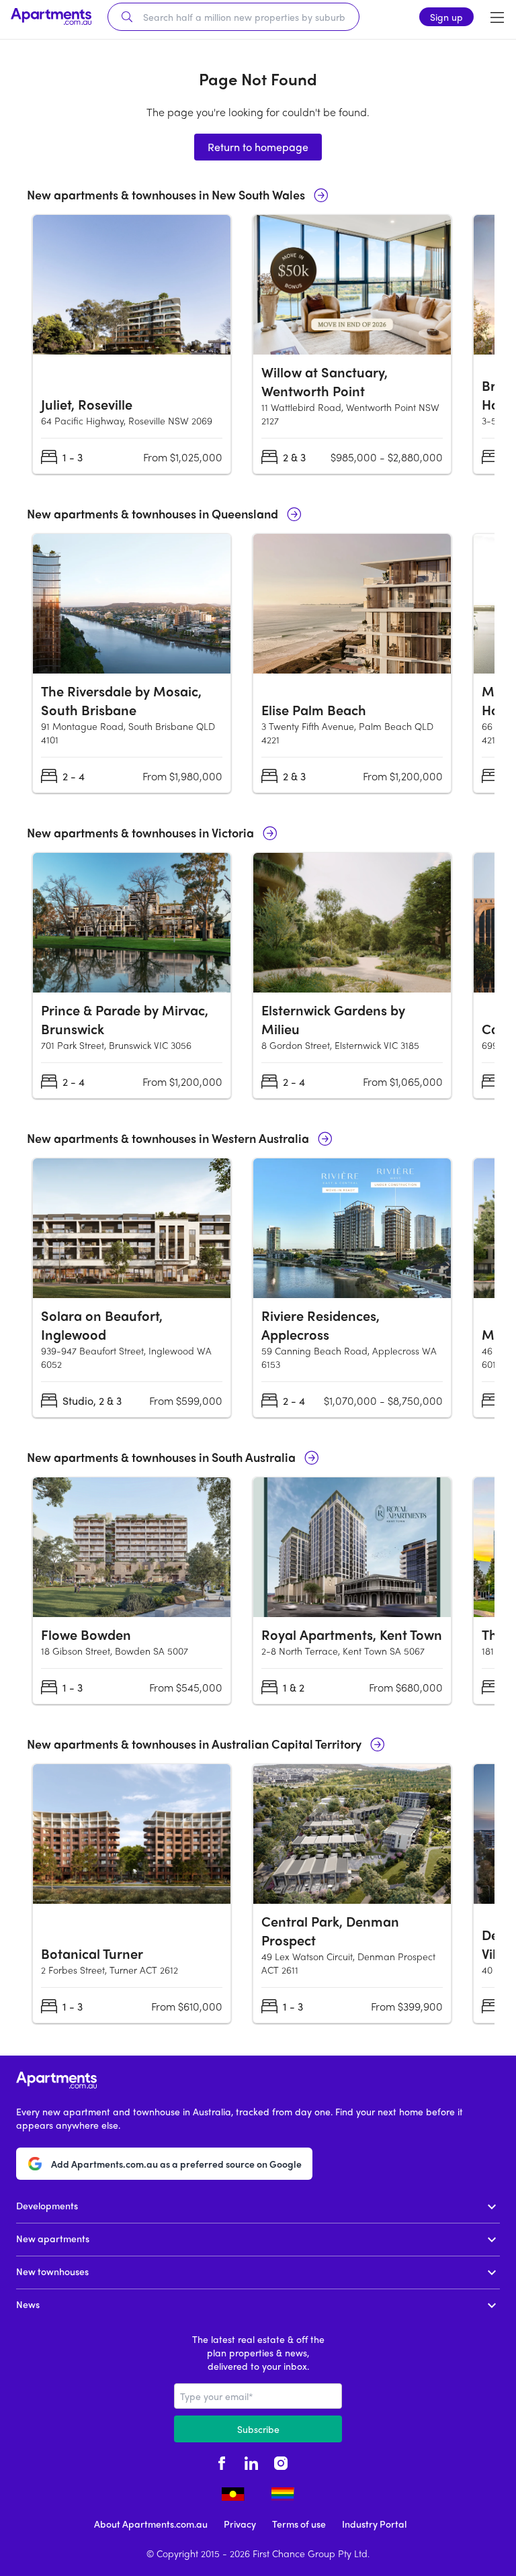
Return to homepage (258, 147)
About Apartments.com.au (151, 2524)
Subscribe (258, 2429)
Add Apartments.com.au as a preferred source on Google (176, 2164)
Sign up (446, 17)
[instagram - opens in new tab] (281, 2461)
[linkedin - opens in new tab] (251, 2461)
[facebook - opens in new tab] (222, 2461)
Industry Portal (374, 2524)
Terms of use (299, 2524)
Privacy (240, 2524)
